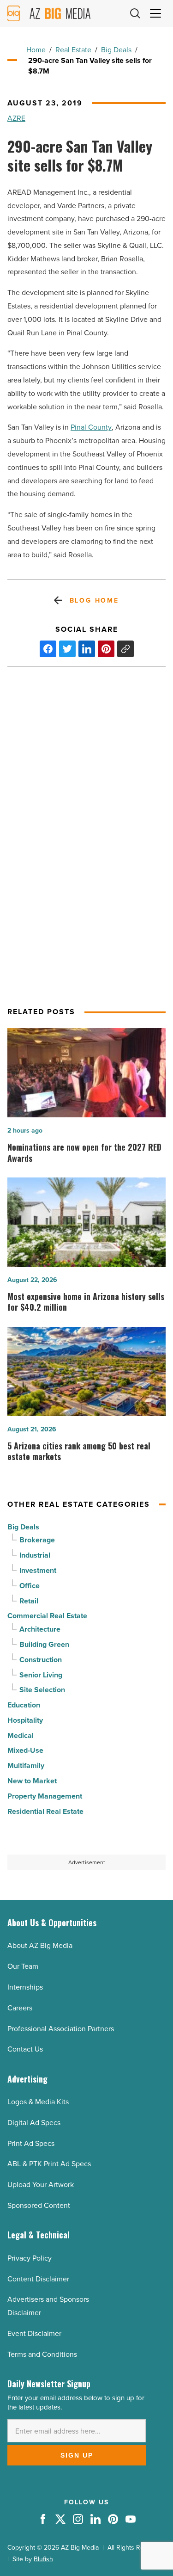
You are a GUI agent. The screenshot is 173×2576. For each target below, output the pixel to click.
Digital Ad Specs (34, 2123)
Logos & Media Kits (38, 2102)
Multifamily (26, 1766)
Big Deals (116, 50)
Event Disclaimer (34, 2333)
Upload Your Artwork (41, 2185)
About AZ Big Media (40, 1945)
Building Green (44, 1644)
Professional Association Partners (61, 2029)
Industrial (35, 1555)
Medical (21, 1735)
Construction (41, 1660)
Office (30, 1586)
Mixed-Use (25, 1750)
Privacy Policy (30, 2258)
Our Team (23, 1966)
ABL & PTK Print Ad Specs (49, 2164)
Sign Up (77, 2455)
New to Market (32, 1781)
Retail (29, 1601)
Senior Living (41, 1675)
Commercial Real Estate (47, 1616)
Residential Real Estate (45, 1811)
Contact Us (25, 2049)
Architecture (40, 1629)
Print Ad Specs (31, 2143)
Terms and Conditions (42, 2354)
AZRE (16, 118)
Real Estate (73, 50)
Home (36, 50)
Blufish (43, 2559)
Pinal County (91, 427)
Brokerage (37, 1540)
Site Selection (42, 1690)
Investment (38, 1570)
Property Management (45, 1796)
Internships (25, 1987)
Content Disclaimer (38, 2279)
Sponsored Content (39, 2205)
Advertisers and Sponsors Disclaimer (48, 2306)
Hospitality (25, 1720)
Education (24, 1705)
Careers (20, 2008)
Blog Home (94, 601)
